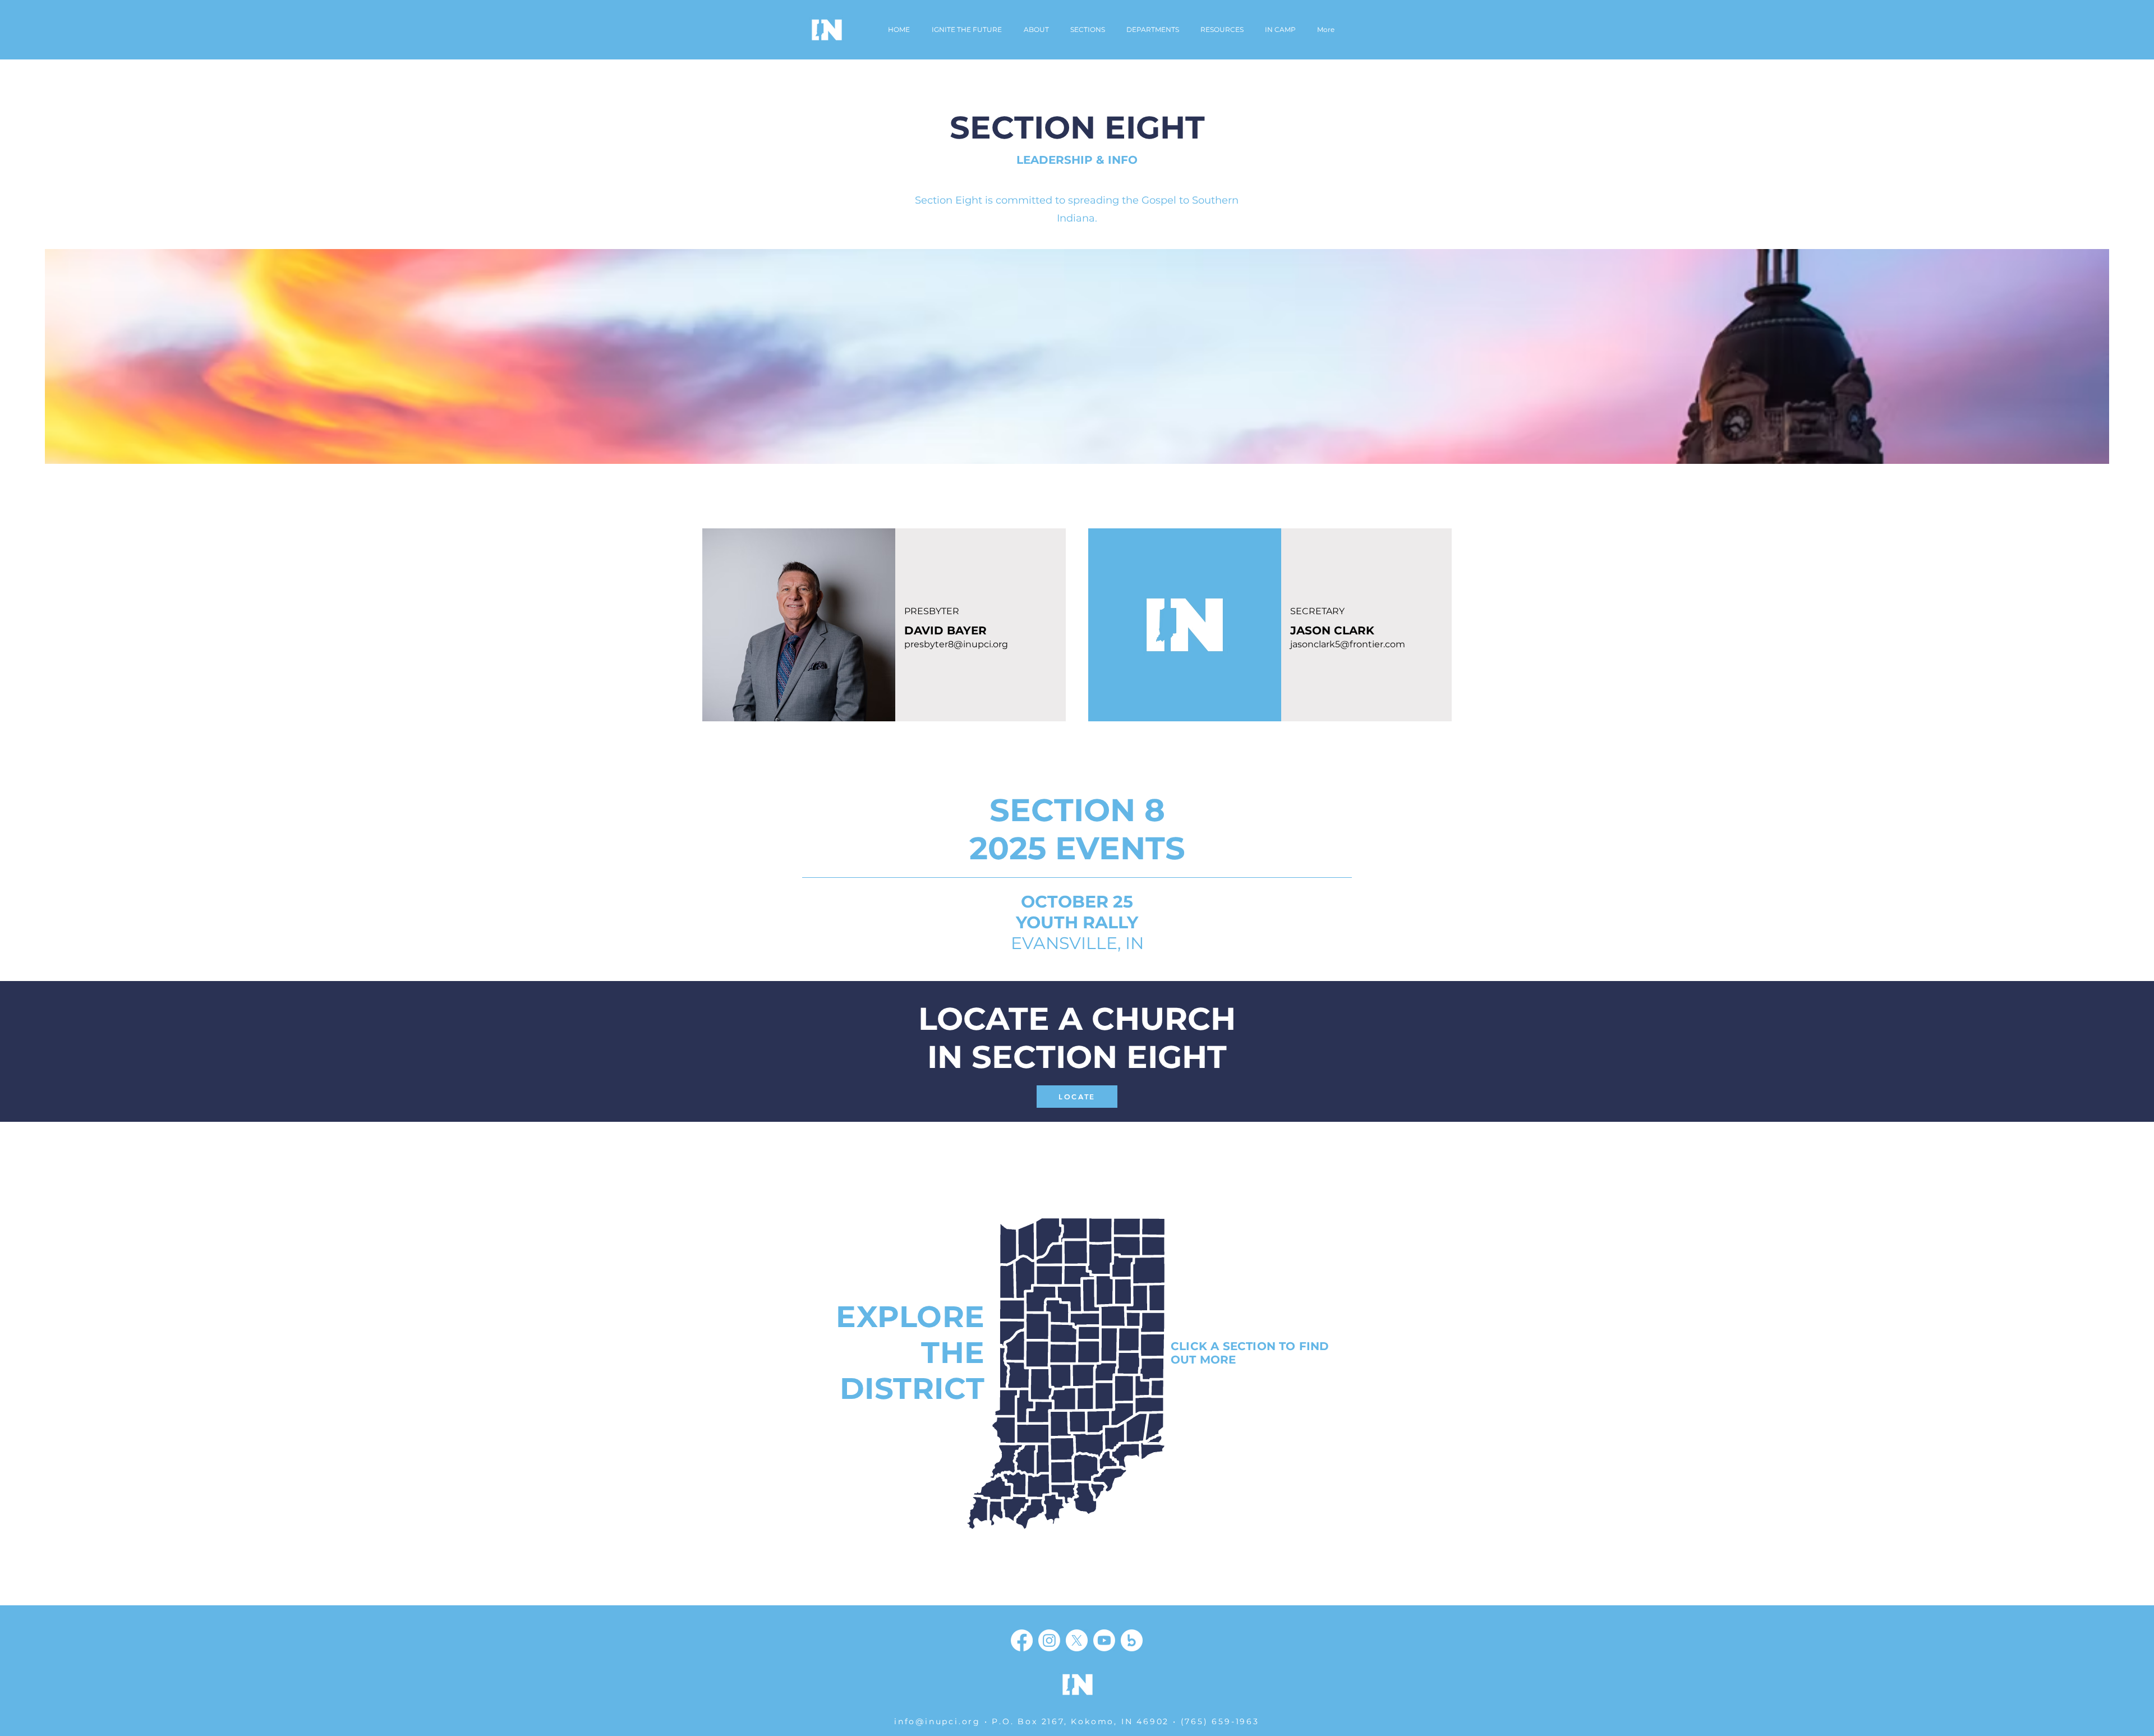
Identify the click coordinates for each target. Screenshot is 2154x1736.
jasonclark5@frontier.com (1348, 644)
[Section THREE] (1056, 1316)
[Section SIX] (1041, 1404)
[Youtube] (1104, 1640)
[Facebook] (1022, 1640)
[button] (1153, 30)
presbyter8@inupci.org (956, 644)
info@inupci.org (937, 1721)
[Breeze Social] (1132, 1640)
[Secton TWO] (1113, 1251)
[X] (1077, 1640)
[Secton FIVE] (1084, 1374)
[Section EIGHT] (1033, 1473)
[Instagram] (1049, 1640)
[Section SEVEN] (1119, 1441)
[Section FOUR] (1130, 1340)
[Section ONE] (1031, 1258)
